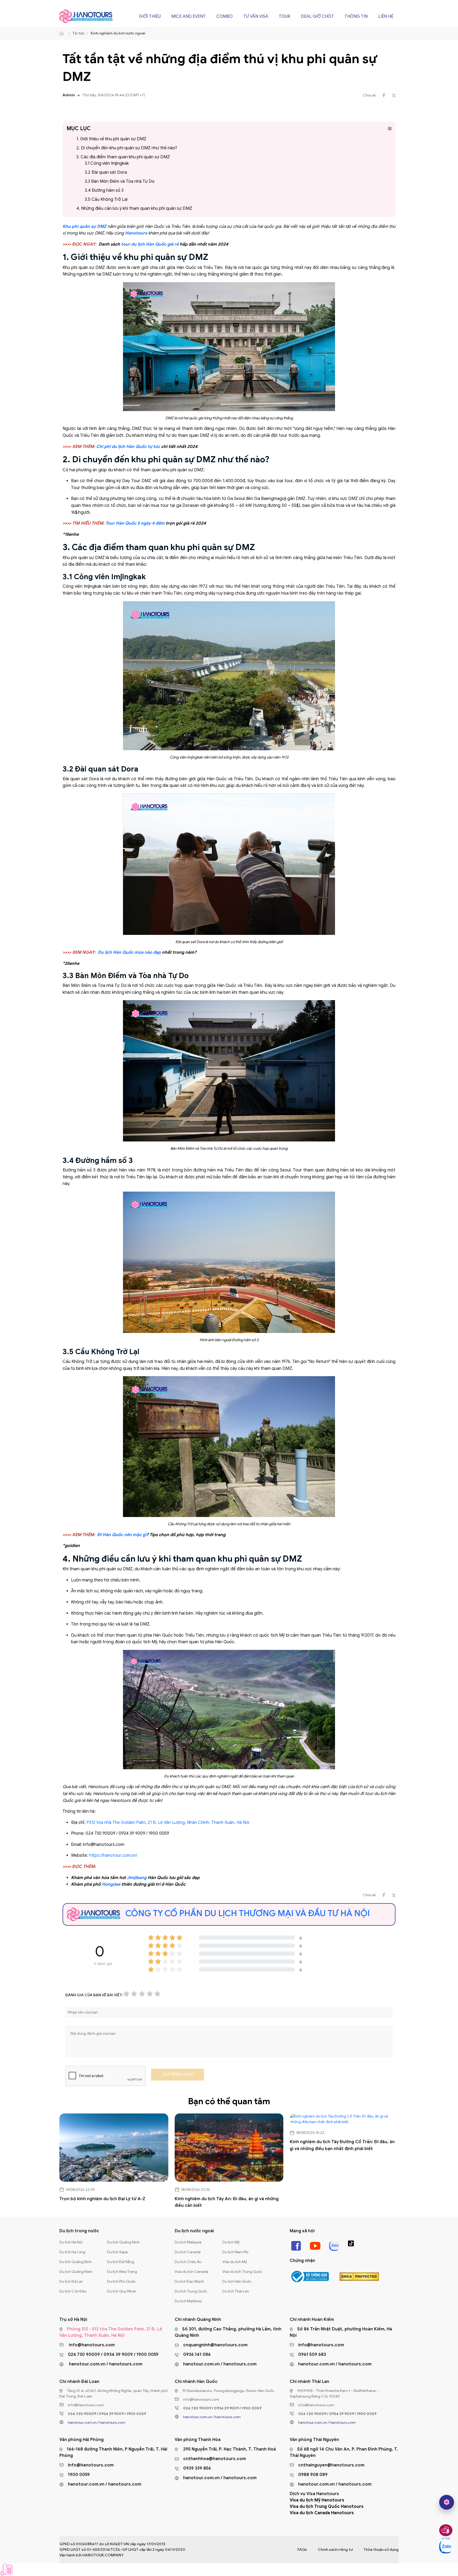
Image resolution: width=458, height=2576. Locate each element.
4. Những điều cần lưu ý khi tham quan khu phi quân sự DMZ (134, 208)
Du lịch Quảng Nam (76, 2272)
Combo (224, 16)
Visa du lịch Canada (191, 2272)
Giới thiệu (150, 16)
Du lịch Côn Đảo (73, 2291)
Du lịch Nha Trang (122, 2272)
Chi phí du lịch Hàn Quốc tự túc (128, 447)
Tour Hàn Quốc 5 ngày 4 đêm (135, 523)
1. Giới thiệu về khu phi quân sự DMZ (111, 139)
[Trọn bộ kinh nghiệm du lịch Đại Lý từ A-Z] (114, 2148)
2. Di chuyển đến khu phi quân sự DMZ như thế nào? (127, 148)
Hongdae (111, 1884)
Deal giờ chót (317, 16)
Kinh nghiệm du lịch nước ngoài (118, 33)
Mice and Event (188, 16)
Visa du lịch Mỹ (235, 2262)
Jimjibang (137, 1878)
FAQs (302, 2550)
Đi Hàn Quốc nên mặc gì (122, 1535)
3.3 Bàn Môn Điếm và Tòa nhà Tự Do (120, 181)
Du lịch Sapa (117, 2252)
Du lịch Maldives (188, 2301)
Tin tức (78, 33)
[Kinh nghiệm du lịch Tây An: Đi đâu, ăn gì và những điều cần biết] (229, 2148)
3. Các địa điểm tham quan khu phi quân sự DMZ (123, 157)
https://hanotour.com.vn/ (113, 1855)
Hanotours (136, 233)
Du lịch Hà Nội (71, 2242)
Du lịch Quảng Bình (76, 2262)
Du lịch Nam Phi (235, 2252)
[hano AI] (447, 2502)
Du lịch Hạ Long (72, 2252)
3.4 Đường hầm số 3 (104, 190)
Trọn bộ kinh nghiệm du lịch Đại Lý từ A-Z (102, 2199)
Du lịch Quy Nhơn (122, 2291)
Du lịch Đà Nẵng (121, 2262)
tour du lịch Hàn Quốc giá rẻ (150, 244)
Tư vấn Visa (256, 16)
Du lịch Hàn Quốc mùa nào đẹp (129, 952)
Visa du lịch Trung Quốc (242, 2272)
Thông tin (356, 16)
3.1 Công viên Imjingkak (107, 163)
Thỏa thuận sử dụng (381, 2550)
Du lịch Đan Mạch (189, 2281)
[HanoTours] (63, 33)
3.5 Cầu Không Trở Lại (106, 199)
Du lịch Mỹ (231, 2242)
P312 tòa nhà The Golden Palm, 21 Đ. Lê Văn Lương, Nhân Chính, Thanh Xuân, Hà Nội (168, 1823)
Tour (285, 16)
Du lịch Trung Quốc (191, 2291)
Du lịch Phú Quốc (121, 2281)
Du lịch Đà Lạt (71, 2281)
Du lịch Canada (188, 2252)
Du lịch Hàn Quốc (237, 2281)
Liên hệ (386, 16)
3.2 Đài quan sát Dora (106, 172)
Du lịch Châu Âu (188, 2262)
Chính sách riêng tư (335, 2550)
